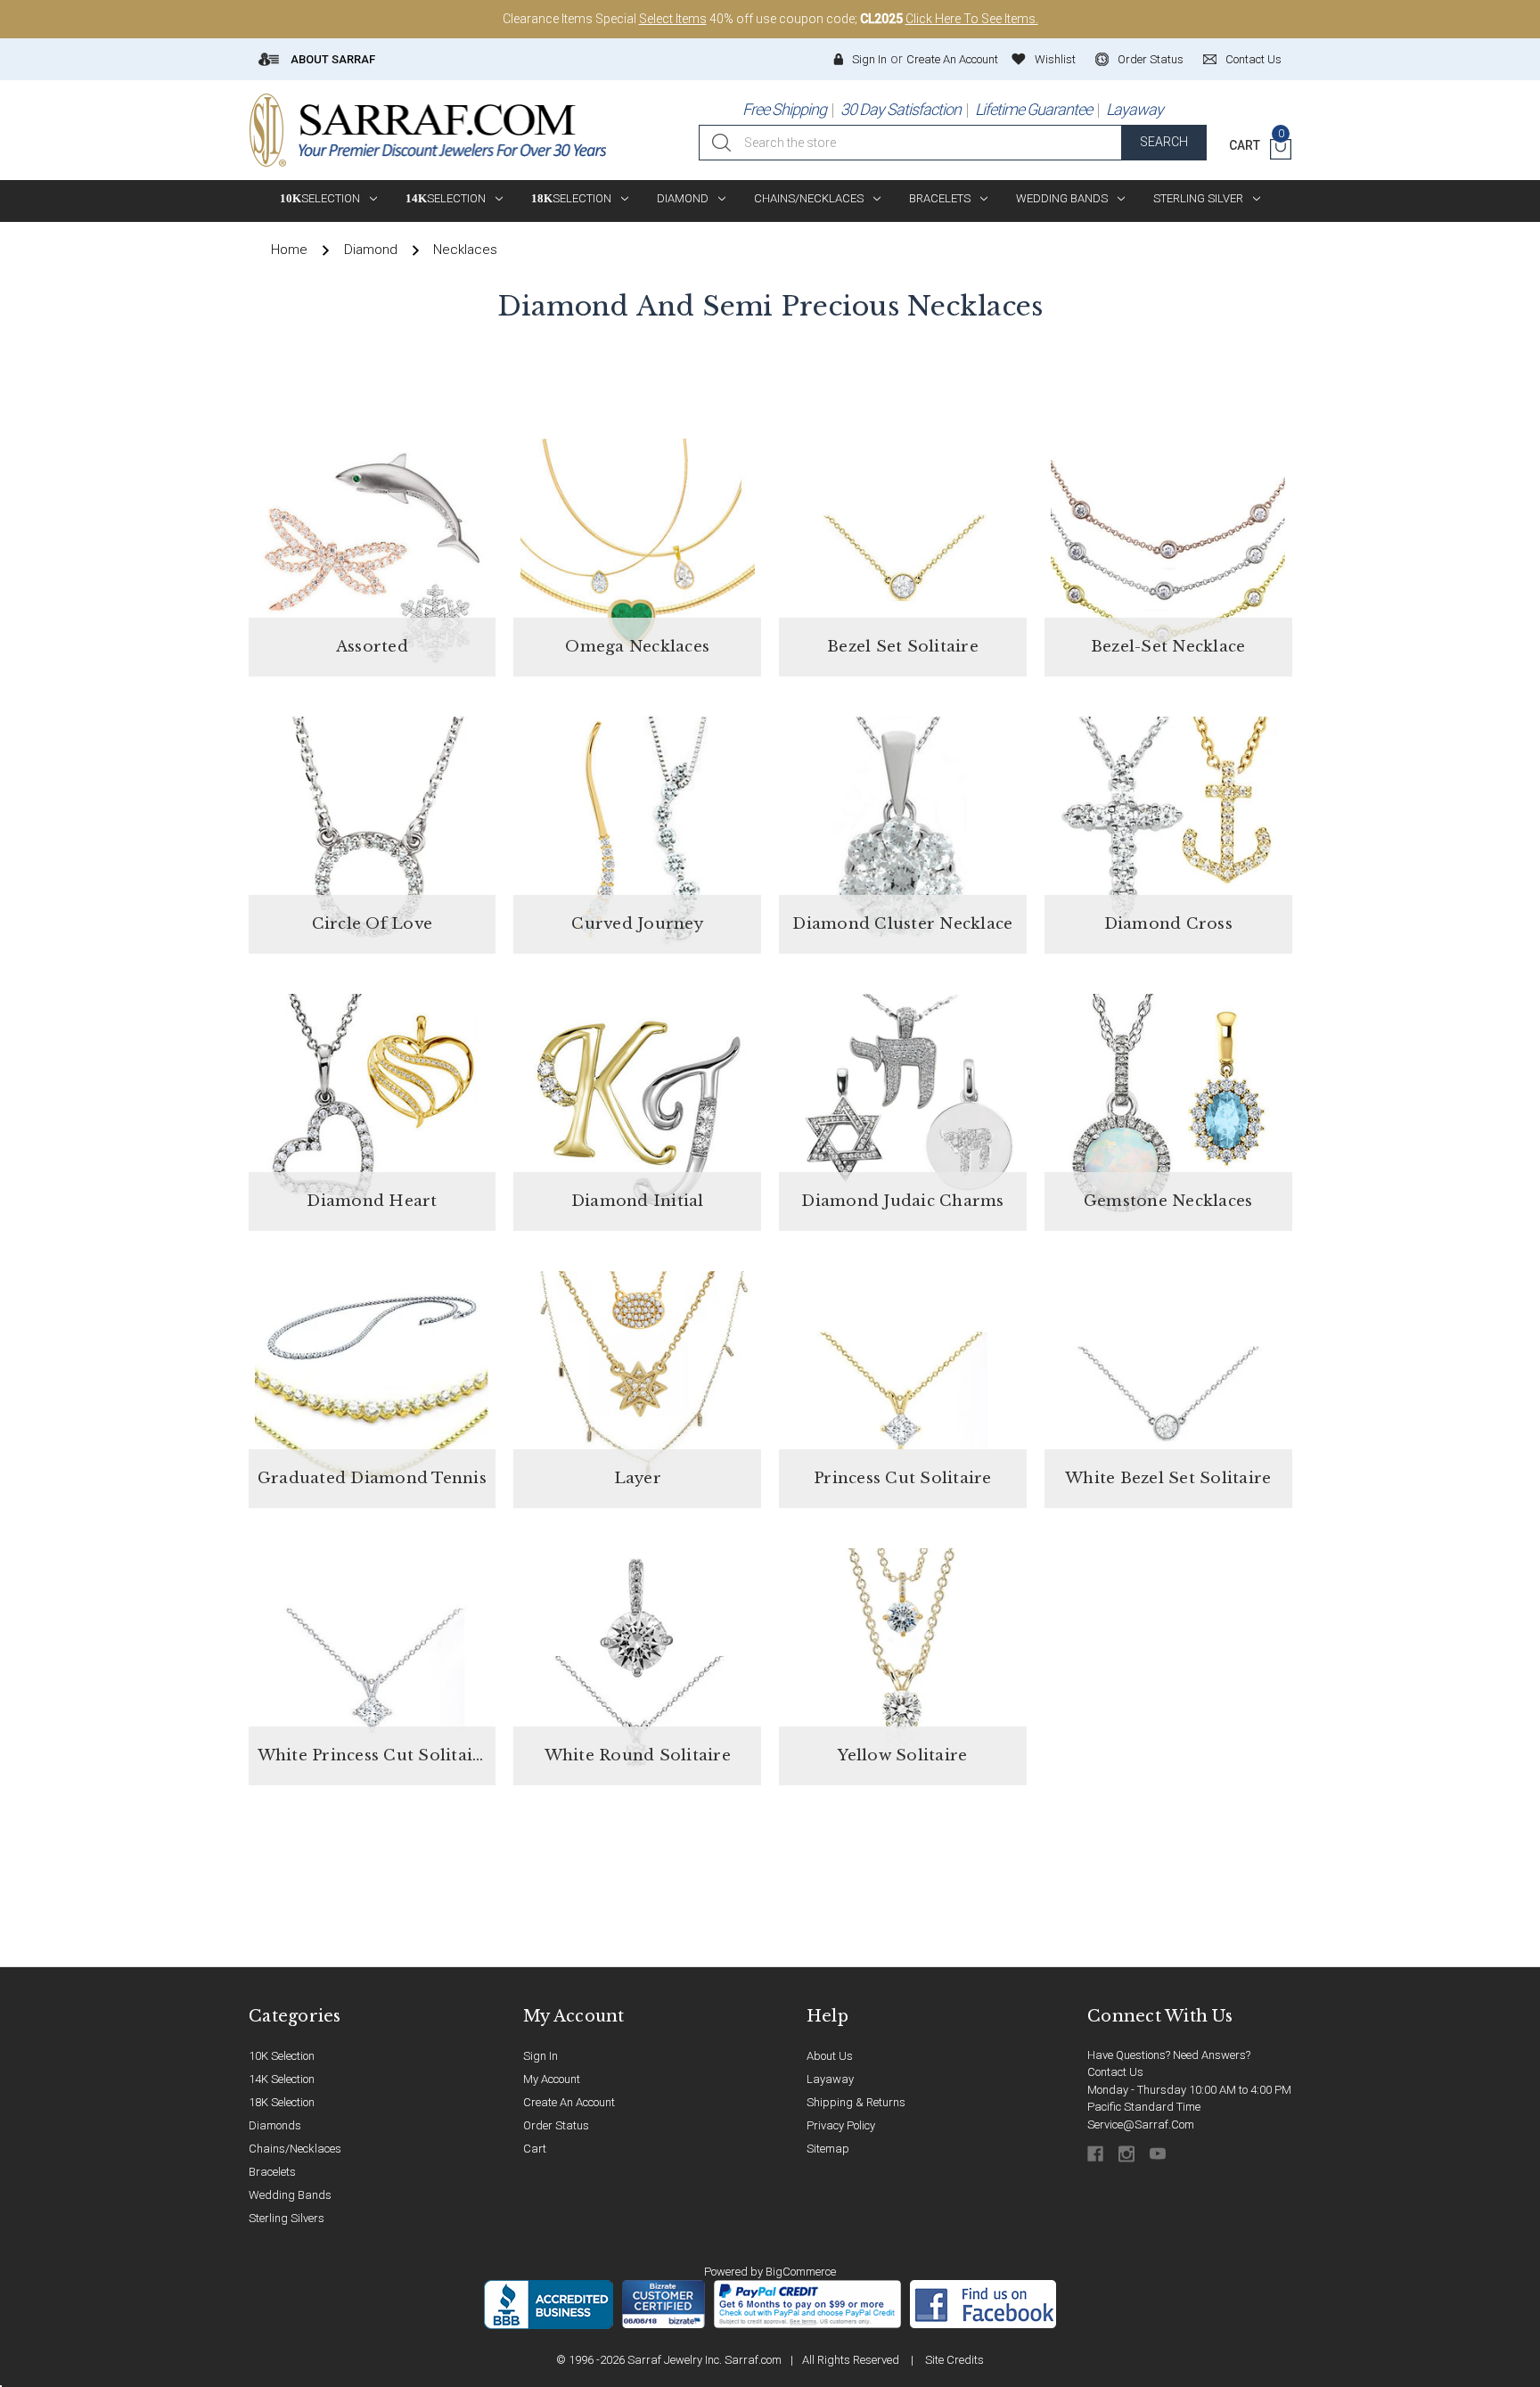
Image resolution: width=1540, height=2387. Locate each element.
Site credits (954, 2360)
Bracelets (940, 198)
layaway (830, 2079)
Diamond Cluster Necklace (902, 924)
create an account (569, 2102)
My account (552, 2079)
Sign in (869, 59)
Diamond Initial (638, 1201)
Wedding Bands (1062, 198)
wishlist (1055, 59)
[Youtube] (1159, 2154)
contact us (1253, 59)
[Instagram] (1128, 2154)
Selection (320, 198)
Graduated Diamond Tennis (372, 1478)
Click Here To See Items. (972, 19)
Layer (638, 1478)
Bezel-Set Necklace (1168, 647)
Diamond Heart (372, 1201)
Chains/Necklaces (809, 198)
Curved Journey (637, 924)
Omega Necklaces (637, 647)
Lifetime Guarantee (1033, 109)
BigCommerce (801, 2272)
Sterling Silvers (287, 2218)
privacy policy (841, 2125)
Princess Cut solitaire (903, 1478)
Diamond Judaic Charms (902, 1201)
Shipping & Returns (856, 2102)
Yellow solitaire (902, 1755)
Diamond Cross (1168, 924)
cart (535, 2149)
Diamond (683, 198)
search (1164, 142)
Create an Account (952, 59)
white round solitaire (638, 1755)
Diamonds (275, 2125)
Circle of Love (373, 924)
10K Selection (282, 2056)
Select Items (673, 19)
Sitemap (828, 2149)
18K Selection (282, 2102)
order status (1151, 59)
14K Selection (282, 2079)
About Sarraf (332, 59)
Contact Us (1115, 2072)
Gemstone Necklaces (1168, 1201)
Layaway (1135, 109)
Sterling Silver (1198, 198)
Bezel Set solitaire (903, 647)
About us (830, 2056)
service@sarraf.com (1141, 2125)
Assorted (372, 647)
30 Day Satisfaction (901, 109)
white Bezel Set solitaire (1168, 1478)
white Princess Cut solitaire (373, 1755)
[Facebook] (1097, 2154)
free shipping (784, 109)
